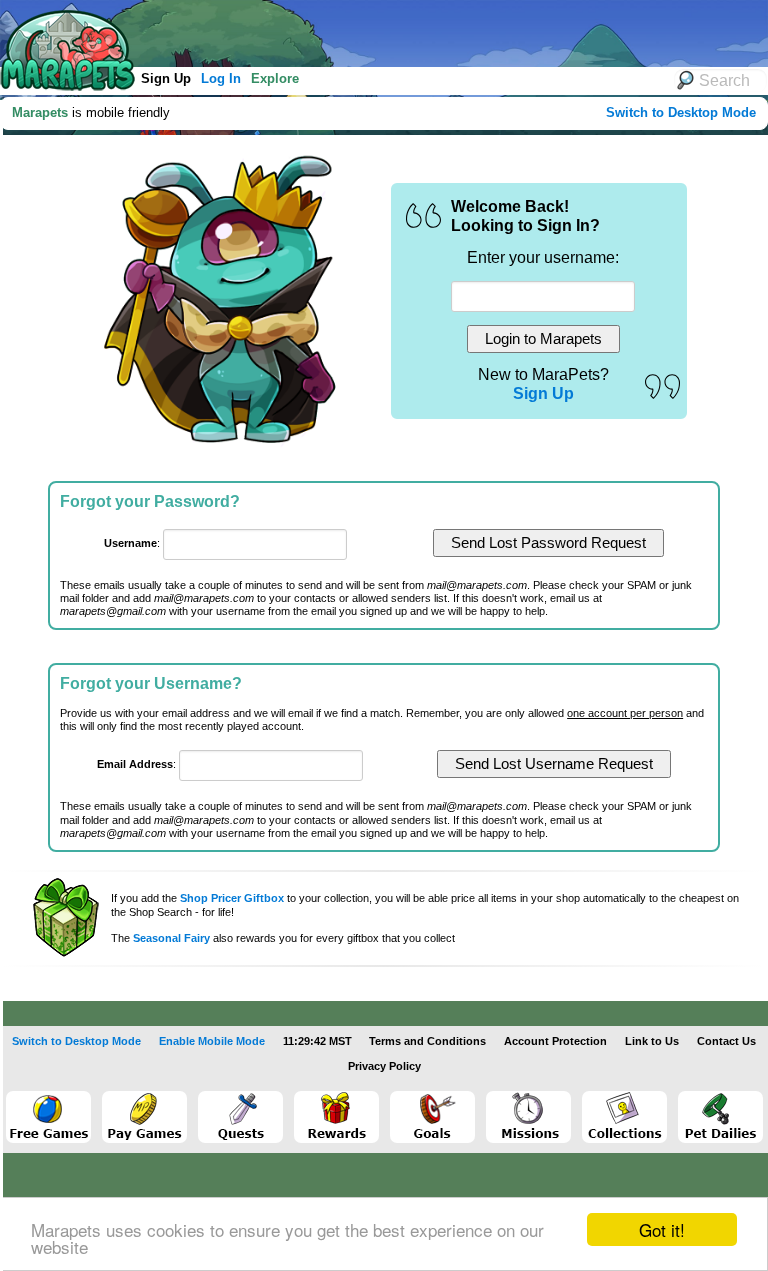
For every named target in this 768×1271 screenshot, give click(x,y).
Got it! (662, 1229)
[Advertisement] (369, 30)
